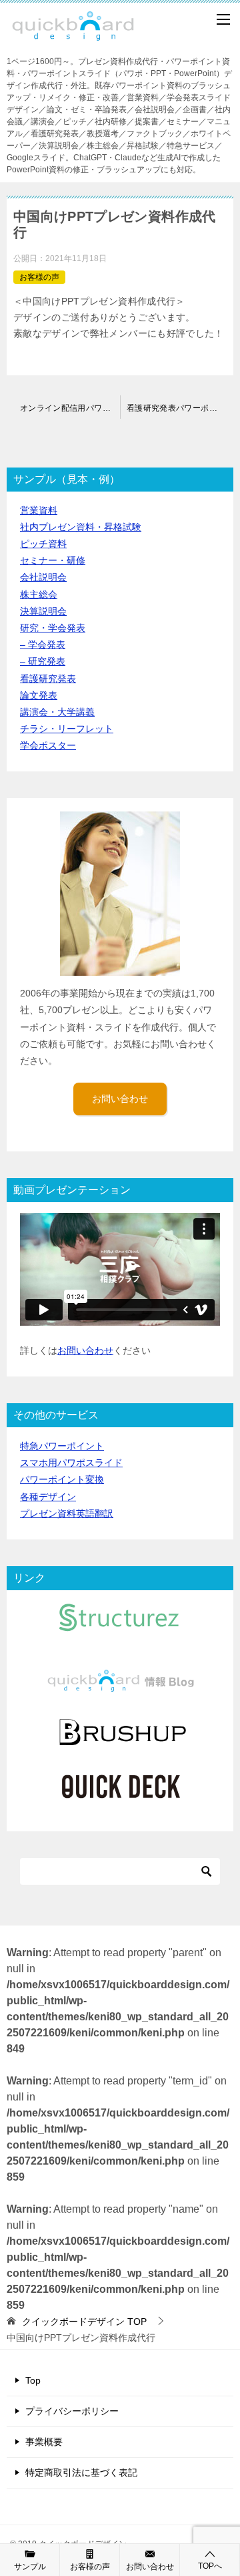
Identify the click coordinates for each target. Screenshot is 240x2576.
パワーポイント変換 (62, 1479)
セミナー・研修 (53, 560)
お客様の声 (39, 277)
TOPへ (210, 2566)
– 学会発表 (43, 645)
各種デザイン (48, 1497)
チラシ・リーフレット (67, 729)
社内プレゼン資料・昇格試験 (81, 527)
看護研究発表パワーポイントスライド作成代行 (180, 408)
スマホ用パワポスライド (71, 1463)
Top (33, 2380)
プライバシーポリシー (72, 2411)
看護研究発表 (48, 679)
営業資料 (39, 510)
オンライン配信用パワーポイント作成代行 (70, 408)
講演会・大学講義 (57, 712)
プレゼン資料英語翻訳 (67, 1513)
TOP (84, 2322)
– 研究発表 (43, 661)
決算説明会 (43, 611)
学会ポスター (48, 745)
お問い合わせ (120, 1099)
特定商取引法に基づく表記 (81, 2472)
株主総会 (39, 594)
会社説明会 (43, 577)
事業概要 (44, 2442)
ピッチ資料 (43, 544)
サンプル (30, 2567)
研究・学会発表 (53, 628)
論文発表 (39, 695)
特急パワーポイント (62, 1446)
